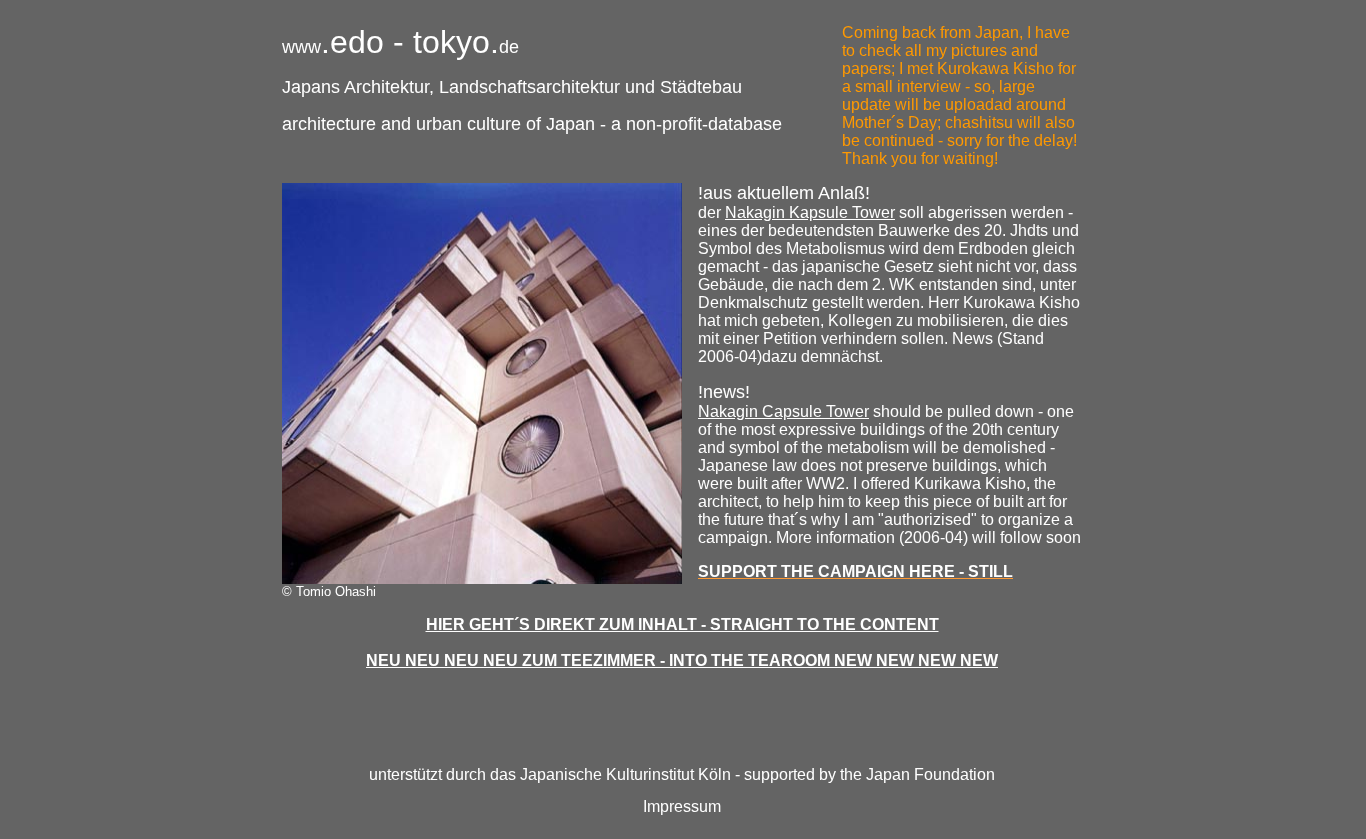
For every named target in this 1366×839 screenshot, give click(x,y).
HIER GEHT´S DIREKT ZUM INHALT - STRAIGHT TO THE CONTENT (682, 624)
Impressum (682, 806)
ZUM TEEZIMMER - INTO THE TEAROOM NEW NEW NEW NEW (760, 660)
